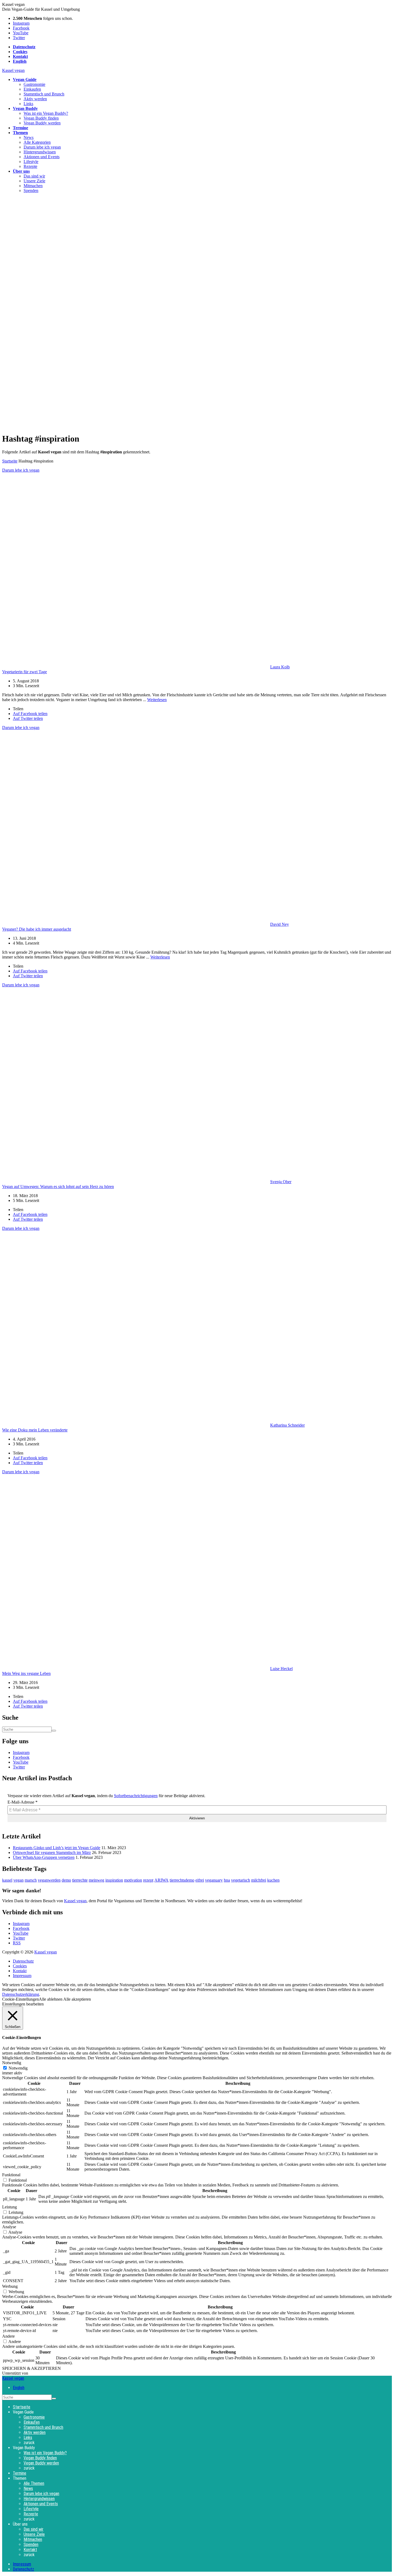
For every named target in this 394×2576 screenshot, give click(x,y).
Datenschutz (23, 1961)
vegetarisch (241, 1880)
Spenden (31, 190)
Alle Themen (34, 2483)
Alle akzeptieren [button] (77, 1999)
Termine (20, 2473)
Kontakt (20, 1971)
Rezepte (30, 166)
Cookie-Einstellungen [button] (21, 1999)
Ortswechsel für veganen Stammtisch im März (52, 1853)
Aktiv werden (35, 99)
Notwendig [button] (12, 2063)
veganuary (214, 1880)
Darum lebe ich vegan (42, 147)
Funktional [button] (11, 2175)
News (29, 137)
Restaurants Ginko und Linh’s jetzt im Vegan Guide (57, 1848)
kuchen (273, 1880)
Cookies (20, 1966)
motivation (133, 1880)
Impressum (22, 1976)
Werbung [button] (10, 2286)
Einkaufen (32, 89)
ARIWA (161, 1880)
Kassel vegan (13, 70)
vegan (18, 1880)
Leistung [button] (10, 2207)
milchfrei (259, 1880)
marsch (31, 1880)
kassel (7, 1880)
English (19, 2388)
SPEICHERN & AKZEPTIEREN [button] (31, 2368)
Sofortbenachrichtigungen (136, 1796)
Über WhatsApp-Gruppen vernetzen (44, 1857)
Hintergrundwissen (40, 152)
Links (28, 104)
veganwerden (49, 1880)
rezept (148, 1880)
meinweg (96, 1880)
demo (66, 1880)
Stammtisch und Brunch (44, 94)
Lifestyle (31, 162)
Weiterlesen (157, 700)
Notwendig (18, 2068)
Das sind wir (34, 176)
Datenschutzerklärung (21, 1994)
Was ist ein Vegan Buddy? (46, 113)
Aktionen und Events (42, 157)
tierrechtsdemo (182, 1880)
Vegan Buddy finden (41, 118)
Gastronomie (34, 84)
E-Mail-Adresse (23, 1802)
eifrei (200, 1880)
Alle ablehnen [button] (51, 1999)
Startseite (10, 461)
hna (227, 1880)
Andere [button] (8, 2336)
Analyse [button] (9, 2227)
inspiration (114, 1880)
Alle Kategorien (37, 142)
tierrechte (80, 1880)
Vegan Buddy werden (42, 123)
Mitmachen (33, 186)
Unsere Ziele (34, 181)
